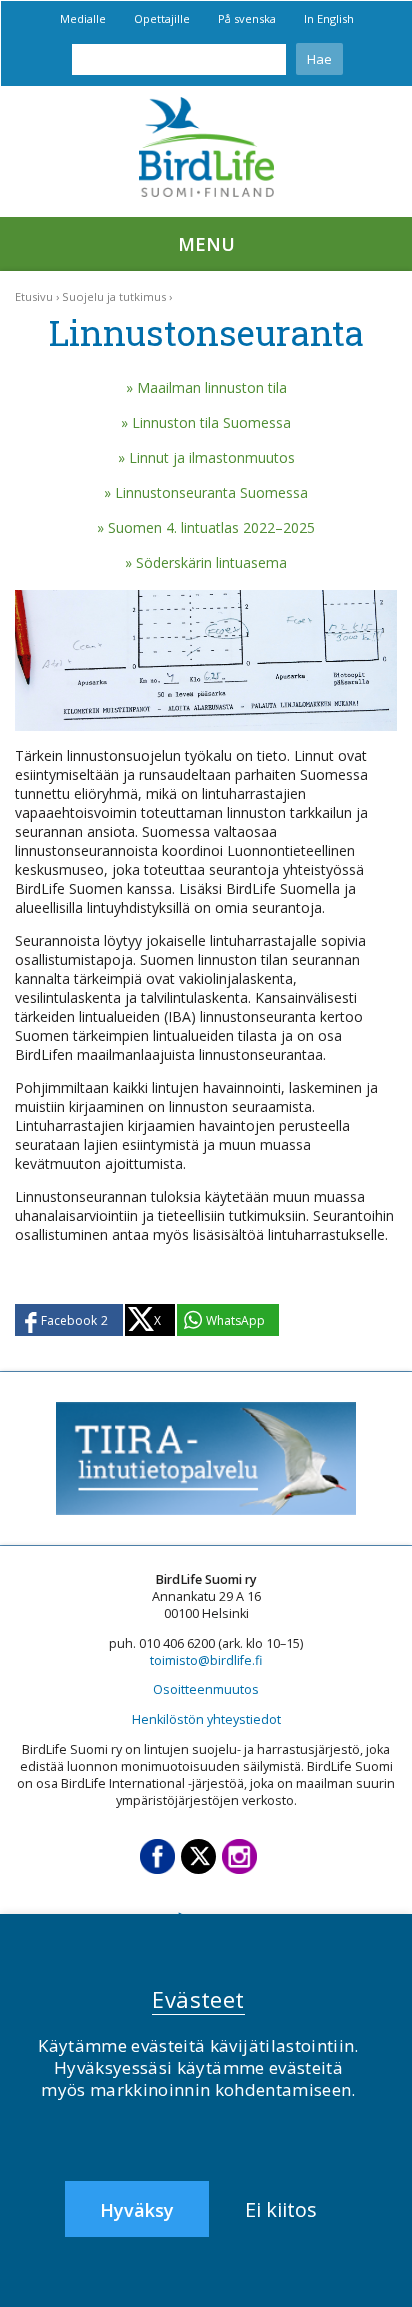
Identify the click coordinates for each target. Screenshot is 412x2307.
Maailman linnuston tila (212, 387)
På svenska (247, 18)
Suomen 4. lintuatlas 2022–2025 (211, 527)
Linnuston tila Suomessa (211, 422)
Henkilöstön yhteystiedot (206, 1719)
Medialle (83, 18)
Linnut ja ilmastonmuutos (212, 457)
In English (329, 18)
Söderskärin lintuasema (211, 562)
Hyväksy (137, 2210)
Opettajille (162, 18)
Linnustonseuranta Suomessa (211, 492)
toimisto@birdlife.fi (206, 1660)
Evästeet (198, 1999)
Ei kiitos (281, 2209)
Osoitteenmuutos (206, 1689)
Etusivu (34, 296)
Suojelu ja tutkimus (114, 296)
